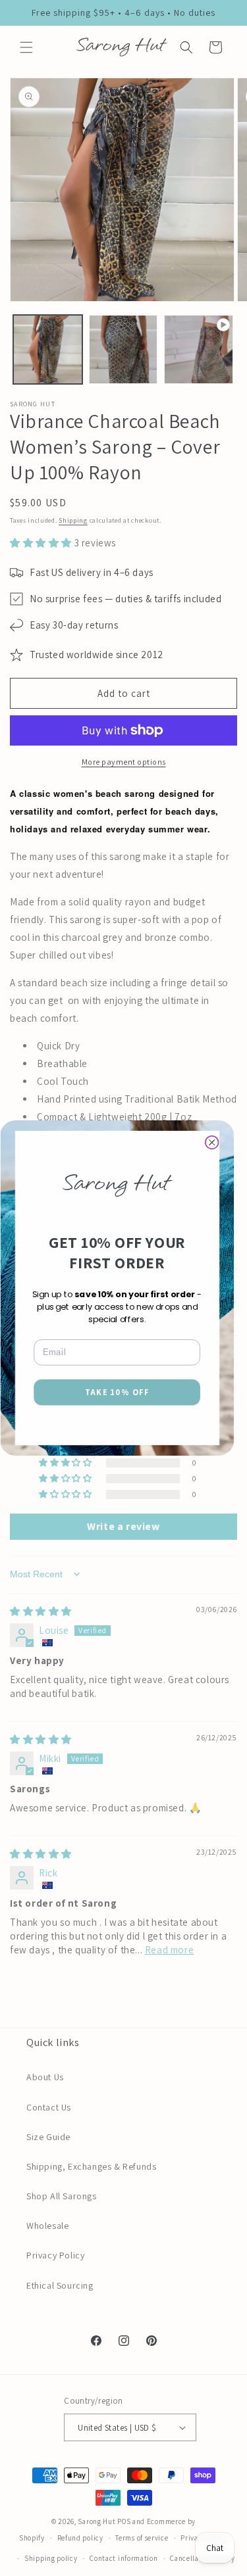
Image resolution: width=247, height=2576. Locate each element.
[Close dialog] (212, 1143)
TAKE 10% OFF (117, 1392)
